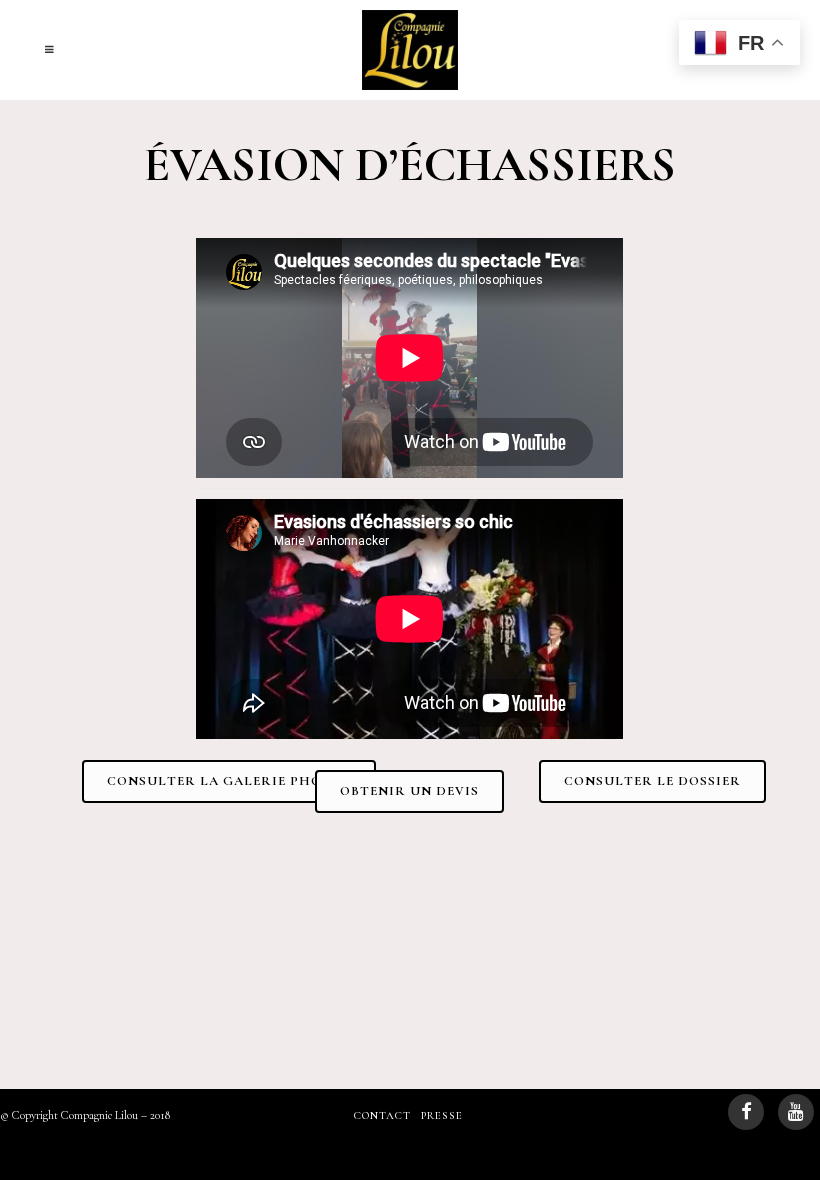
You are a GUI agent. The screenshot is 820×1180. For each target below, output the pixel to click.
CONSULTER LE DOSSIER (652, 781)
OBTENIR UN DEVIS (409, 791)
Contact (382, 1115)
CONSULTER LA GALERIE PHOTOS (229, 781)
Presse (442, 1115)
